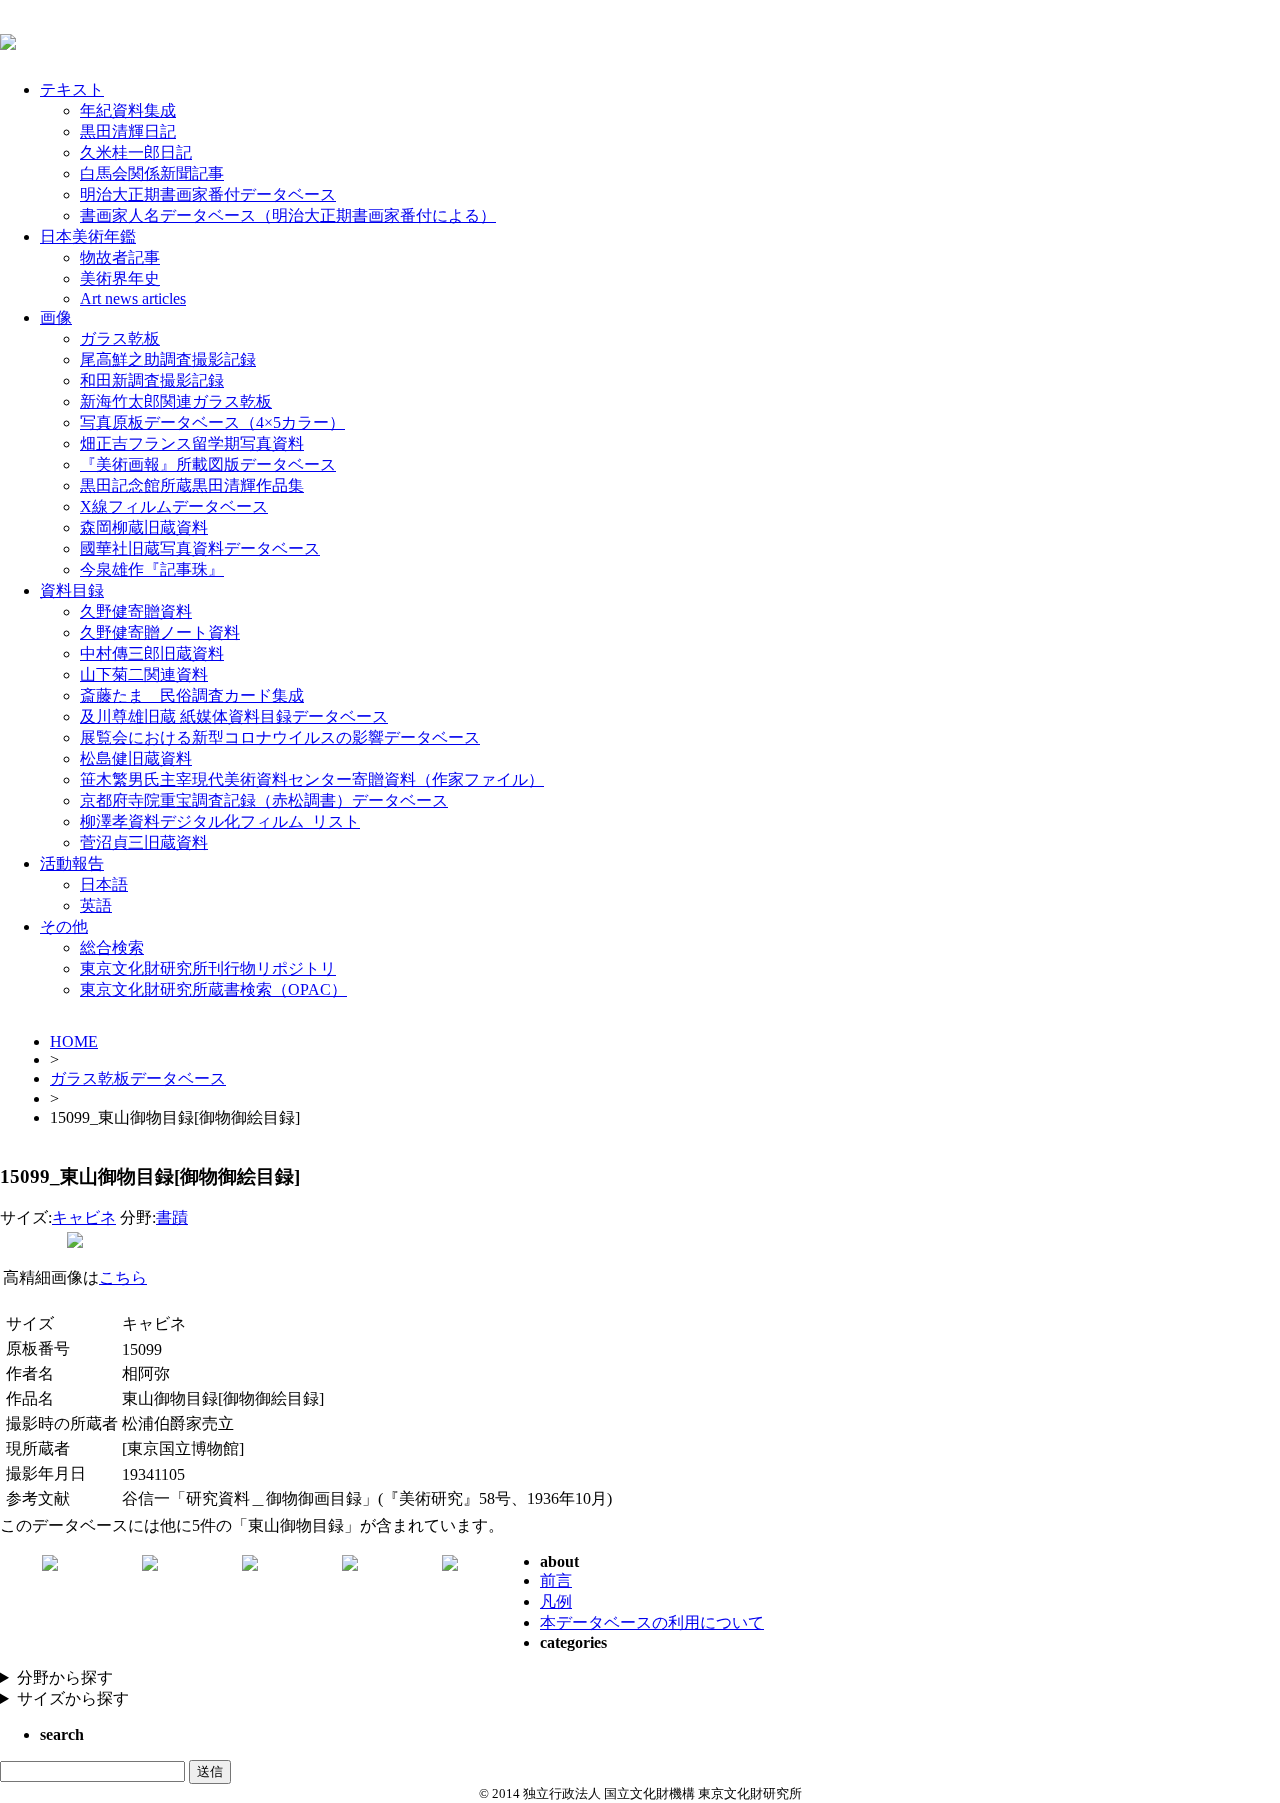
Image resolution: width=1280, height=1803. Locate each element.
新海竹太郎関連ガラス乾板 (176, 401)
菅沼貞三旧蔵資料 (144, 842)
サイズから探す (73, 1698)
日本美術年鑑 (88, 236)
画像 (56, 317)
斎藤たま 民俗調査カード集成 (192, 695)
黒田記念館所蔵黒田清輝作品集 (192, 485)
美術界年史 (120, 278)
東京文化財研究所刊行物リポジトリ (208, 968)
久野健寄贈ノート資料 (160, 632)
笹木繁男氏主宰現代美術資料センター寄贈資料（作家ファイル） (312, 779)
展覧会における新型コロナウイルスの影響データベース (280, 737)
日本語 (104, 884)
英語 (96, 905)
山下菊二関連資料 (144, 674)
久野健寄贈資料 (136, 611)
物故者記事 (120, 257)
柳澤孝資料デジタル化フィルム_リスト (220, 821)
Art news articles (133, 298)
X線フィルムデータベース (174, 506)
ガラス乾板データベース (138, 1078)
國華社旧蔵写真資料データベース (200, 548)
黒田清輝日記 (128, 131)
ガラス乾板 (120, 338)
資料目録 (72, 590)
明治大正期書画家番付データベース (208, 194)
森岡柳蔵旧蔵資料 (144, 527)
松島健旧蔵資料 (136, 758)
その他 (64, 926)
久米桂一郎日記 (136, 152)
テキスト (72, 89)
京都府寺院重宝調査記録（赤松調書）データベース (264, 800)
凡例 (556, 1601)
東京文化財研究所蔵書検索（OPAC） (213, 989)
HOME (74, 1041)
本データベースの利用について (652, 1622)
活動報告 (72, 863)
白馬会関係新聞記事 (152, 173)
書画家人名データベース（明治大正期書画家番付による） (288, 215)
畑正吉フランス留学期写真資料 (192, 443)
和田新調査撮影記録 (152, 380)
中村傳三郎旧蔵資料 (152, 653)
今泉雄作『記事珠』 (152, 569)
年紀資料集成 (128, 110)
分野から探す (65, 1677)
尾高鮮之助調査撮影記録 (168, 359)
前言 (556, 1580)
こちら (123, 1277)
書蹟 (172, 1217)
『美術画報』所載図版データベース (208, 464)
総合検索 (112, 947)
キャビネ (84, 1217)
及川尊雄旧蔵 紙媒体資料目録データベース (234, 716)
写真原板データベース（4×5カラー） (212, 422)
